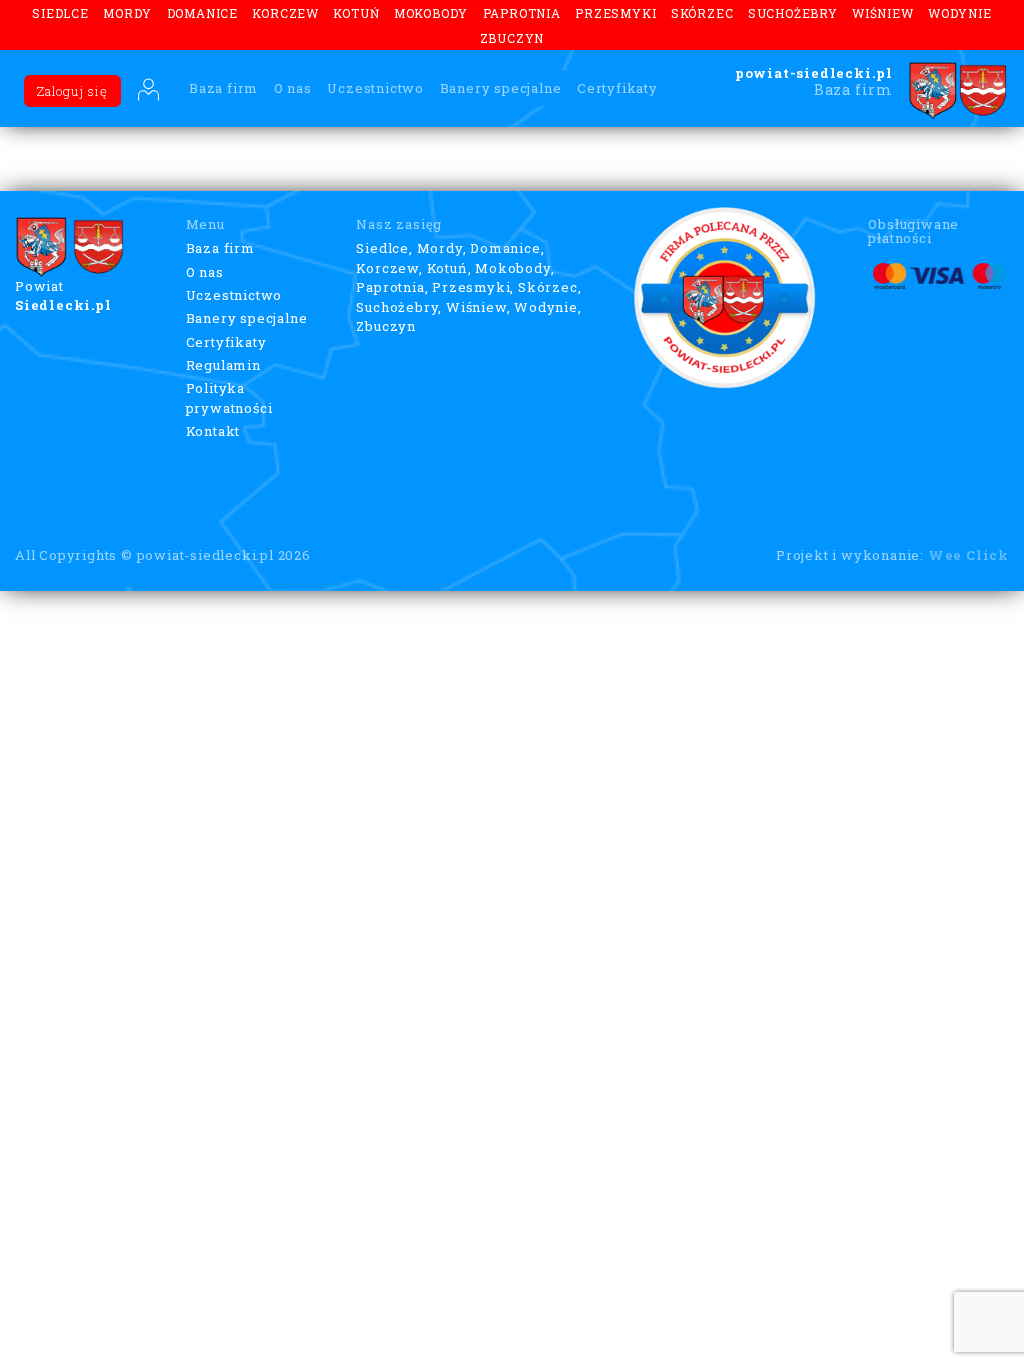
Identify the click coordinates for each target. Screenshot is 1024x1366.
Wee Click (968, 555)
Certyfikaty (617, 88)
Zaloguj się (72, 91)
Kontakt (213, 431)
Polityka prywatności (229, 398)
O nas (293, 88)
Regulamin (223, 365)
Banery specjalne (501, 88)
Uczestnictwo (375, 88)
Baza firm (223, 88)
